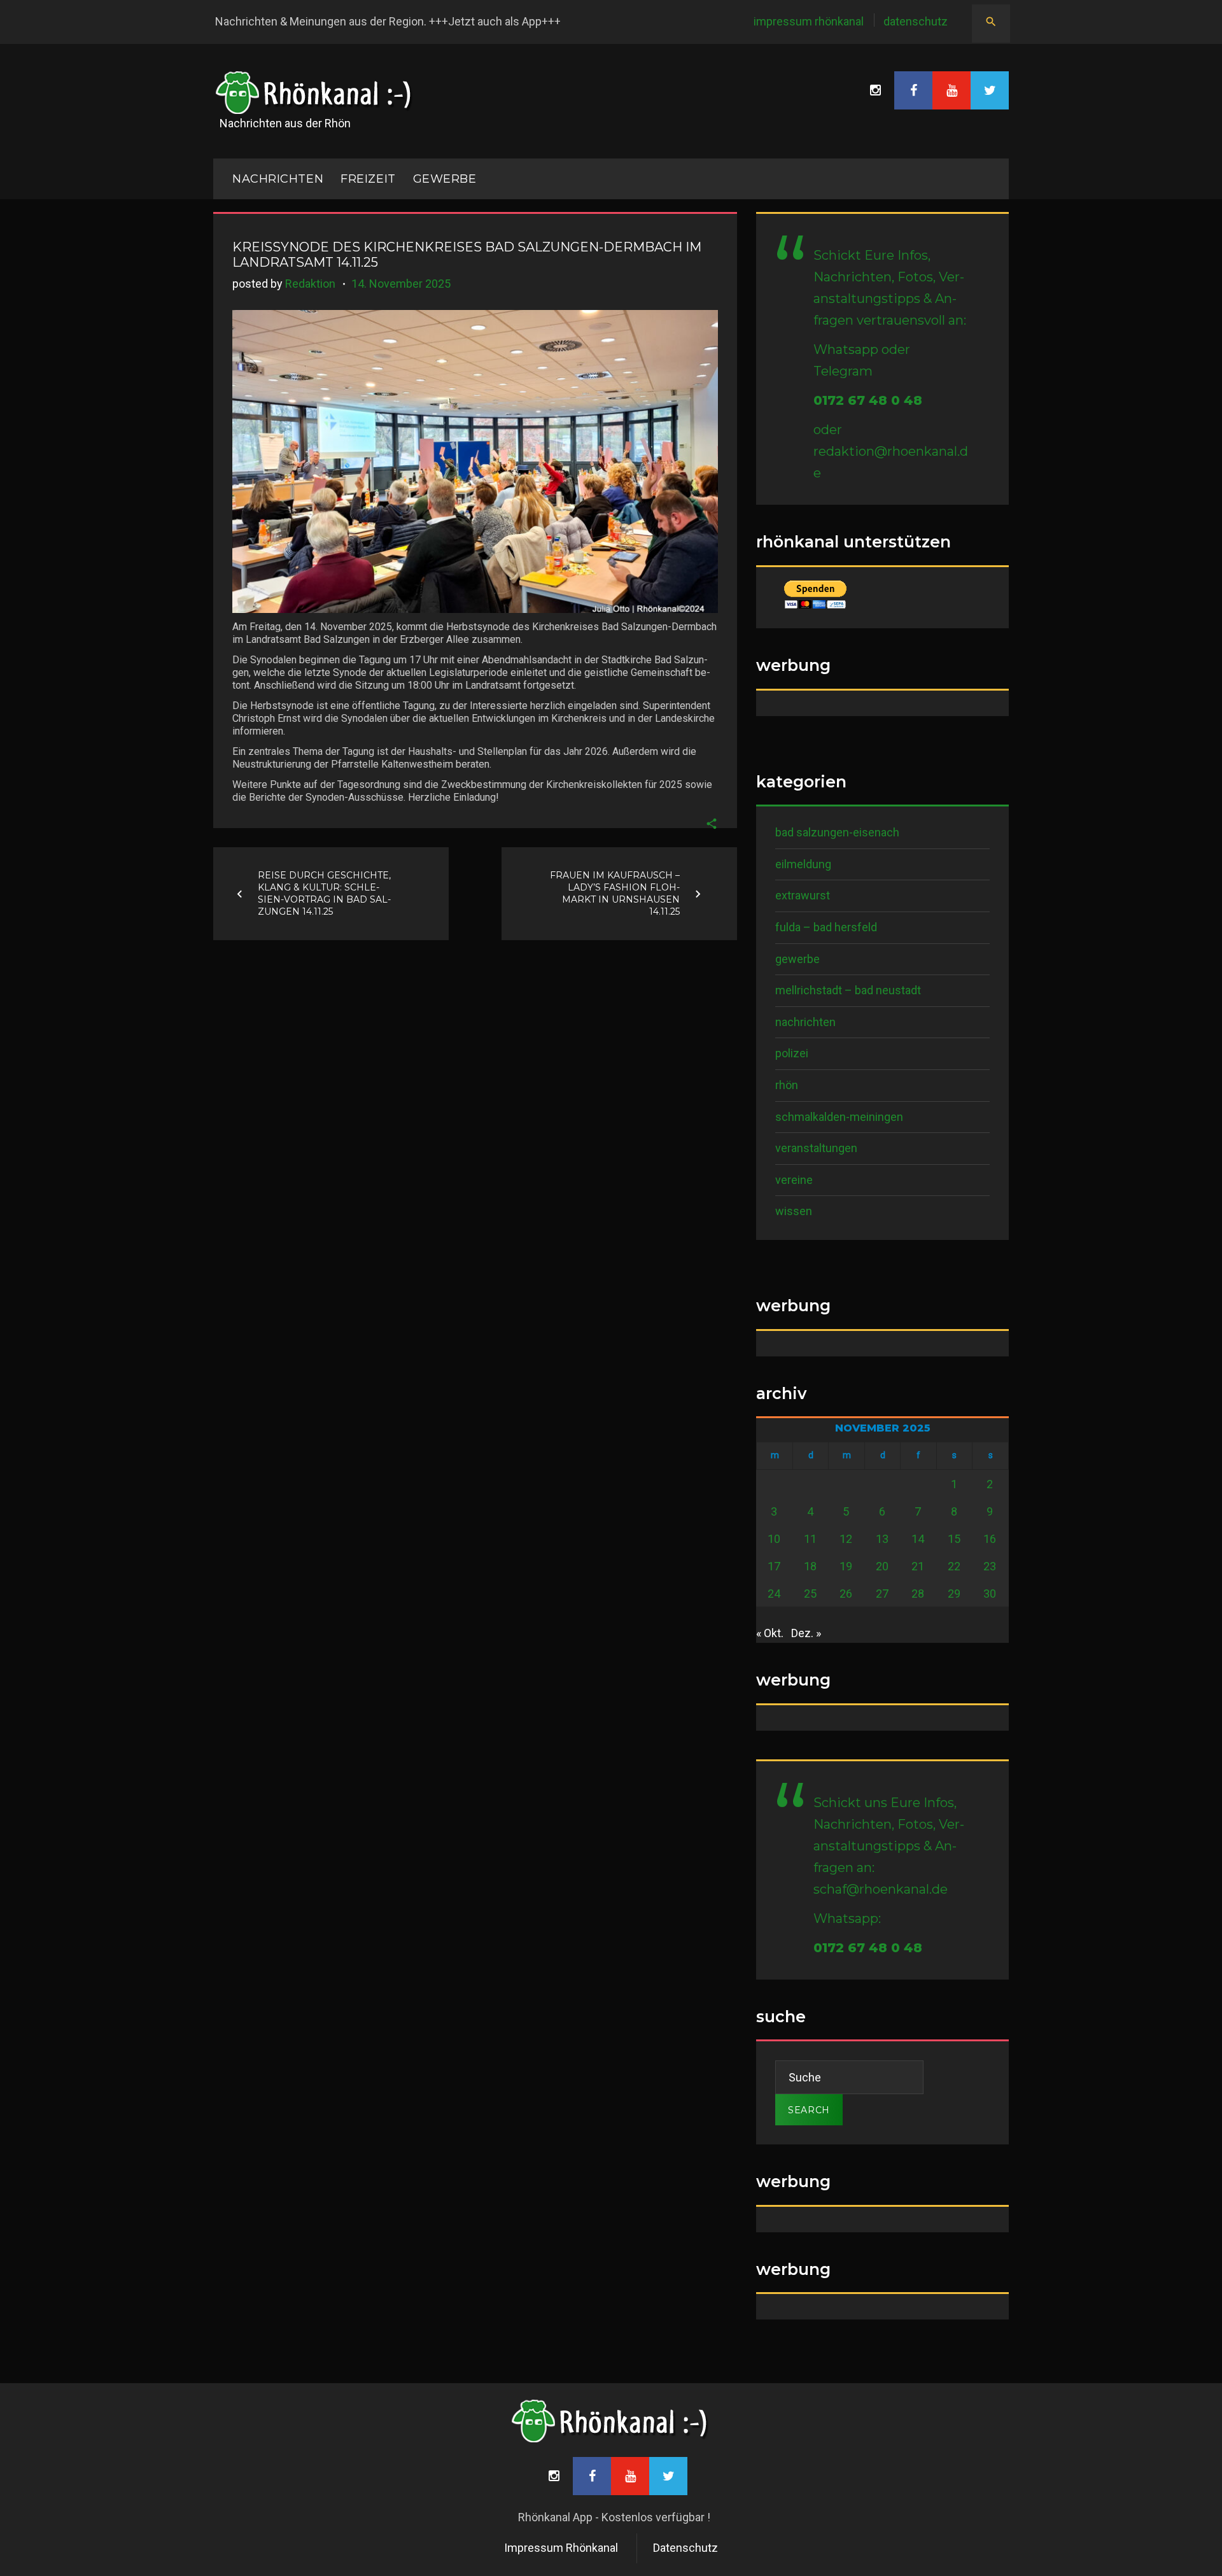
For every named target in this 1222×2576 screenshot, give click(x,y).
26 (846, 1594)
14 (918, 1539)
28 (918, 1594)
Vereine (794, 1180)
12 (846, 1539)
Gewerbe (445, 179)
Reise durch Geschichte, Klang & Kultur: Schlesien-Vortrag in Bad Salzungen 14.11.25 (324, 893)
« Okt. (770, 1633)
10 (774, 1539)
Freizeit (368, 179)
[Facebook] (913, 90)
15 (954, 1539)
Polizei (792, 1053)
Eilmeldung (803, 864)
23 (990, 1566)
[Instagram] (875, 90)
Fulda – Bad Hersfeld (826, 927)
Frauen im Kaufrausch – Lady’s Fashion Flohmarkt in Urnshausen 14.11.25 (615, 893)
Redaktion (310, 284)
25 (810, 1594)
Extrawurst (803, 895)
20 (882, 1566)
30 (990, 1594)
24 (774, 1594)
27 (882, 1594)
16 (990, 1539)
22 (954, 1566)
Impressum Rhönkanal (809, 21)
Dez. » (806, 1633)
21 (918, 1566)
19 (846, 1566)
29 (954, 1594)
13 (882, 1539)
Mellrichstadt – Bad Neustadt (848, 990)
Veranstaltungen (816, 1148)
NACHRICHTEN (278, 179)
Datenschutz (916, 21)
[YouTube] (952, 90)
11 (810, 1539)
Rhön (787, 1085)
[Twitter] (990, 90)
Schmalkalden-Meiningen (839, 1117)
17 (774, 1566)
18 (810, 1566)
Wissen (794, 1211)
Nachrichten (805, 1022)
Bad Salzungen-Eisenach (837, 832)
